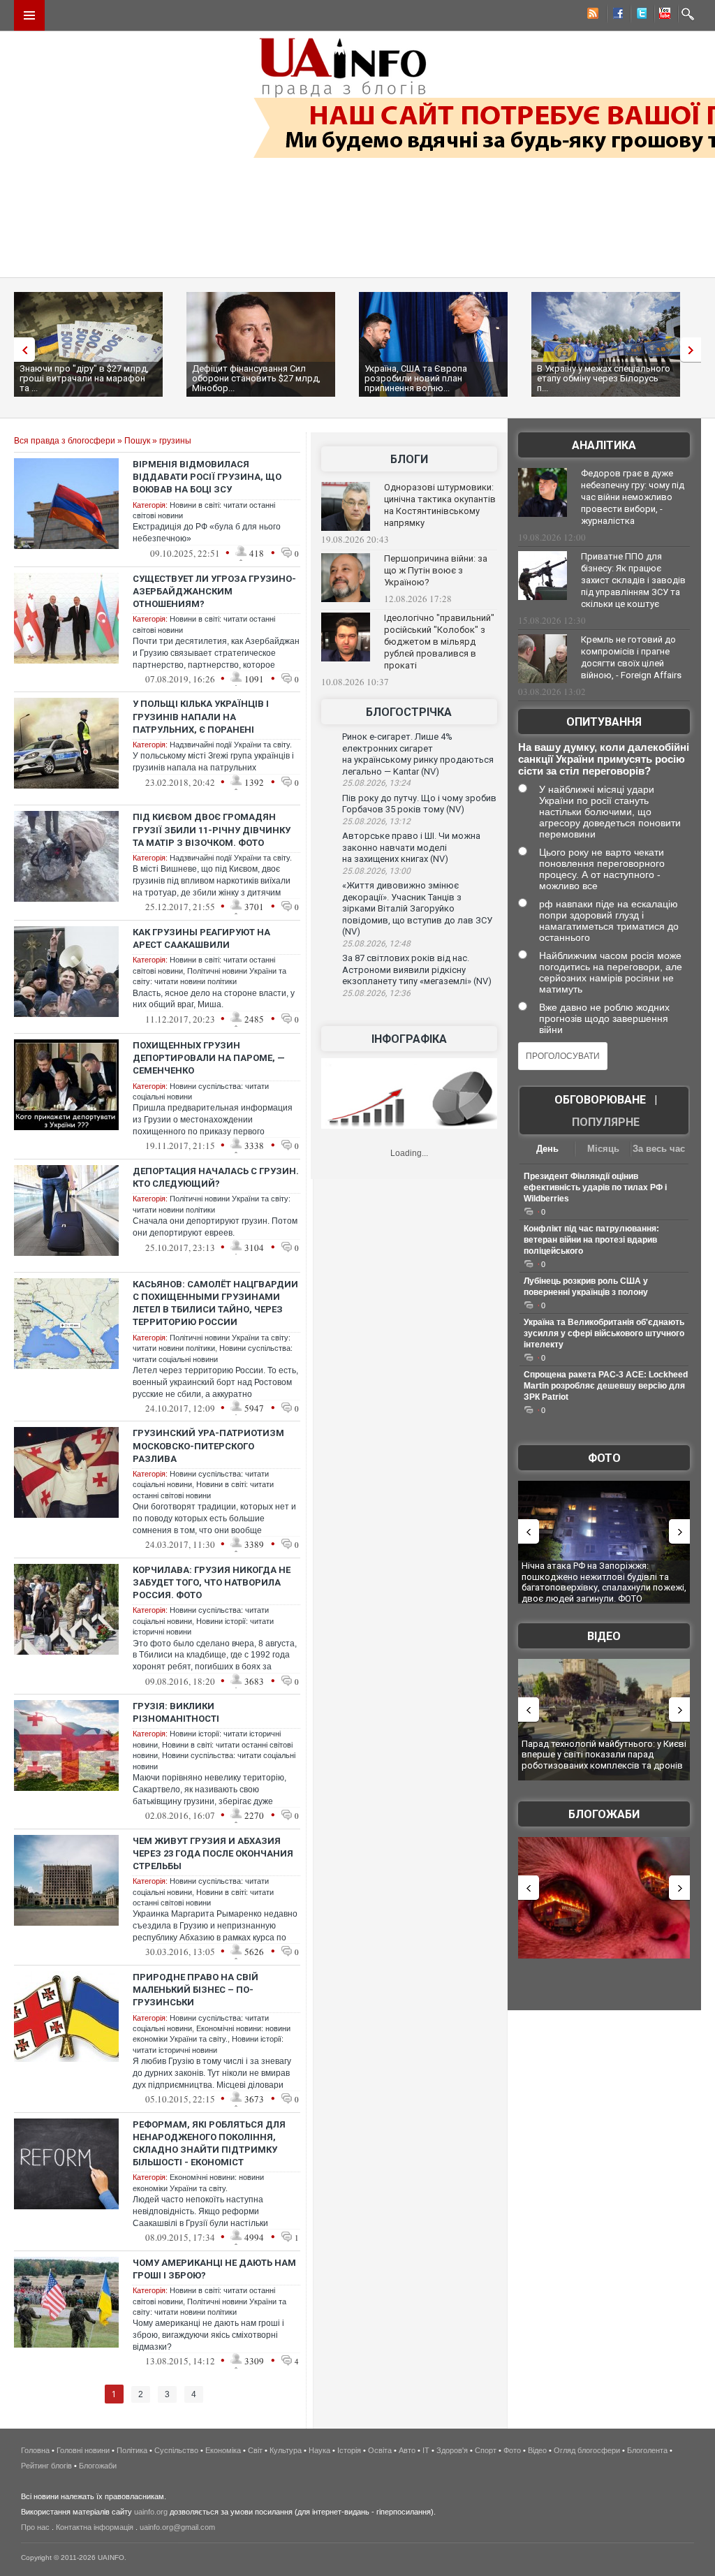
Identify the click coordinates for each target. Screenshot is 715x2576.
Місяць (603, 1149)
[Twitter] (639, 15)
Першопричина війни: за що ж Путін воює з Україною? (436, 570)
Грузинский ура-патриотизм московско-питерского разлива (208, 1446)
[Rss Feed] (591, 15)
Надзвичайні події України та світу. (231, 745)
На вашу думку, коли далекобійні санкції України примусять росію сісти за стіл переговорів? (604, 759)
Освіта (380, 2450)
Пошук (137, 441)
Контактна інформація (95, 2527)
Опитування (604, 722)
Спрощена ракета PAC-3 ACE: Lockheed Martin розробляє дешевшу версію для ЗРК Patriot (606, 1386)
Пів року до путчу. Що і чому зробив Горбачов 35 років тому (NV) (419, 804)
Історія (349, 2450)
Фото (604, 1458)
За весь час (659, 1149)
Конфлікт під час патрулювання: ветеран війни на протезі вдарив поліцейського (591, 1240)
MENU (29, 15)
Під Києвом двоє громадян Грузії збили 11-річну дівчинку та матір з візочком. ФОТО (212, 829)
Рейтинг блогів (46, 2466)
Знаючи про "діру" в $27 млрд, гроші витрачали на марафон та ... (84, 378)
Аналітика (604, 445)
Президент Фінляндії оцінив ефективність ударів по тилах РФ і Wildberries (595, 1187)
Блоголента (647, 2450)
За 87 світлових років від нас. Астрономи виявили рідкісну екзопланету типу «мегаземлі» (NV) (417, 969)
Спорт (486, 2450)
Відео (604, 1636)
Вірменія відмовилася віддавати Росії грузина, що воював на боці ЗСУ (207, 477)
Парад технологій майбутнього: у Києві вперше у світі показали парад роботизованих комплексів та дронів (604, 1755)
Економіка (223, 2450)
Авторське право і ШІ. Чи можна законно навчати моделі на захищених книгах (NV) (411, 847)
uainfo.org (151, 2512)
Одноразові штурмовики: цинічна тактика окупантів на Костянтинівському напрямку (440, 505)
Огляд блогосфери (587, 2450)
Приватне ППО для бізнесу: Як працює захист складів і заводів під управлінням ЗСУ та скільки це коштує (633, 580)
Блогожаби (604, 1814)
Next (694, 350)
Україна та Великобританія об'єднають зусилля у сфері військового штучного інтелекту (604, 1333)
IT (426, 2450)
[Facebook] (615, 15)
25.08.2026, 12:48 (376, 944)
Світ (255, 2450)
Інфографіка (409, 1039)
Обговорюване (600, 1100)
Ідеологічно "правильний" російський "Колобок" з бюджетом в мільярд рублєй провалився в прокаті (439, 642)
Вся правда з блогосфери (65, 441)
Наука (319, 2450)
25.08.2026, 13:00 (376, 871)
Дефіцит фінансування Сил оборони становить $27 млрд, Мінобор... (256, 378)
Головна (35, 2450)
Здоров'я (452, 2450)
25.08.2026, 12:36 (376, 993)
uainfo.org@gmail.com (177, 2527)
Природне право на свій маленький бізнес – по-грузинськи (196, 1990)
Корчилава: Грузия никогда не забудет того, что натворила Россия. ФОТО (212, 1582)
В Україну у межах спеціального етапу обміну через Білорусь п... (604, 378)
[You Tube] (663, 15)
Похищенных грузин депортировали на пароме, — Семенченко (209, 1058)
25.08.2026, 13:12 (376, 821)
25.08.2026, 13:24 (376, 783)
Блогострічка (409, 712)
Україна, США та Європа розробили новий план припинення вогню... (416, 378)
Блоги (409, 459)
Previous (21, 350)
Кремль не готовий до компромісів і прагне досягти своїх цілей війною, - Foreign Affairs (631, 657)
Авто (407, 2450)
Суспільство (176, 2450)
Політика (132, 2450)
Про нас (35, 2527)
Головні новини (83, 2450)
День (547, 1149)
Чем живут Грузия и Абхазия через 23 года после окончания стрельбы (213, 1853)
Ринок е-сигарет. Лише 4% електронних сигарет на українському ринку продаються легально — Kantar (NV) (418, 754)
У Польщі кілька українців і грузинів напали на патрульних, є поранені (201, 716)
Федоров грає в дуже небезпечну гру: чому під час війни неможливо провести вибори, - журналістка (633, 497)
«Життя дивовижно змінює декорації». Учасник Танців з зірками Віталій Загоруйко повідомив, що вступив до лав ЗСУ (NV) (417, 908)
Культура (286, 2450)
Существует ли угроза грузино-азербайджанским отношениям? (214, 591)
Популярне (606, 1122)
